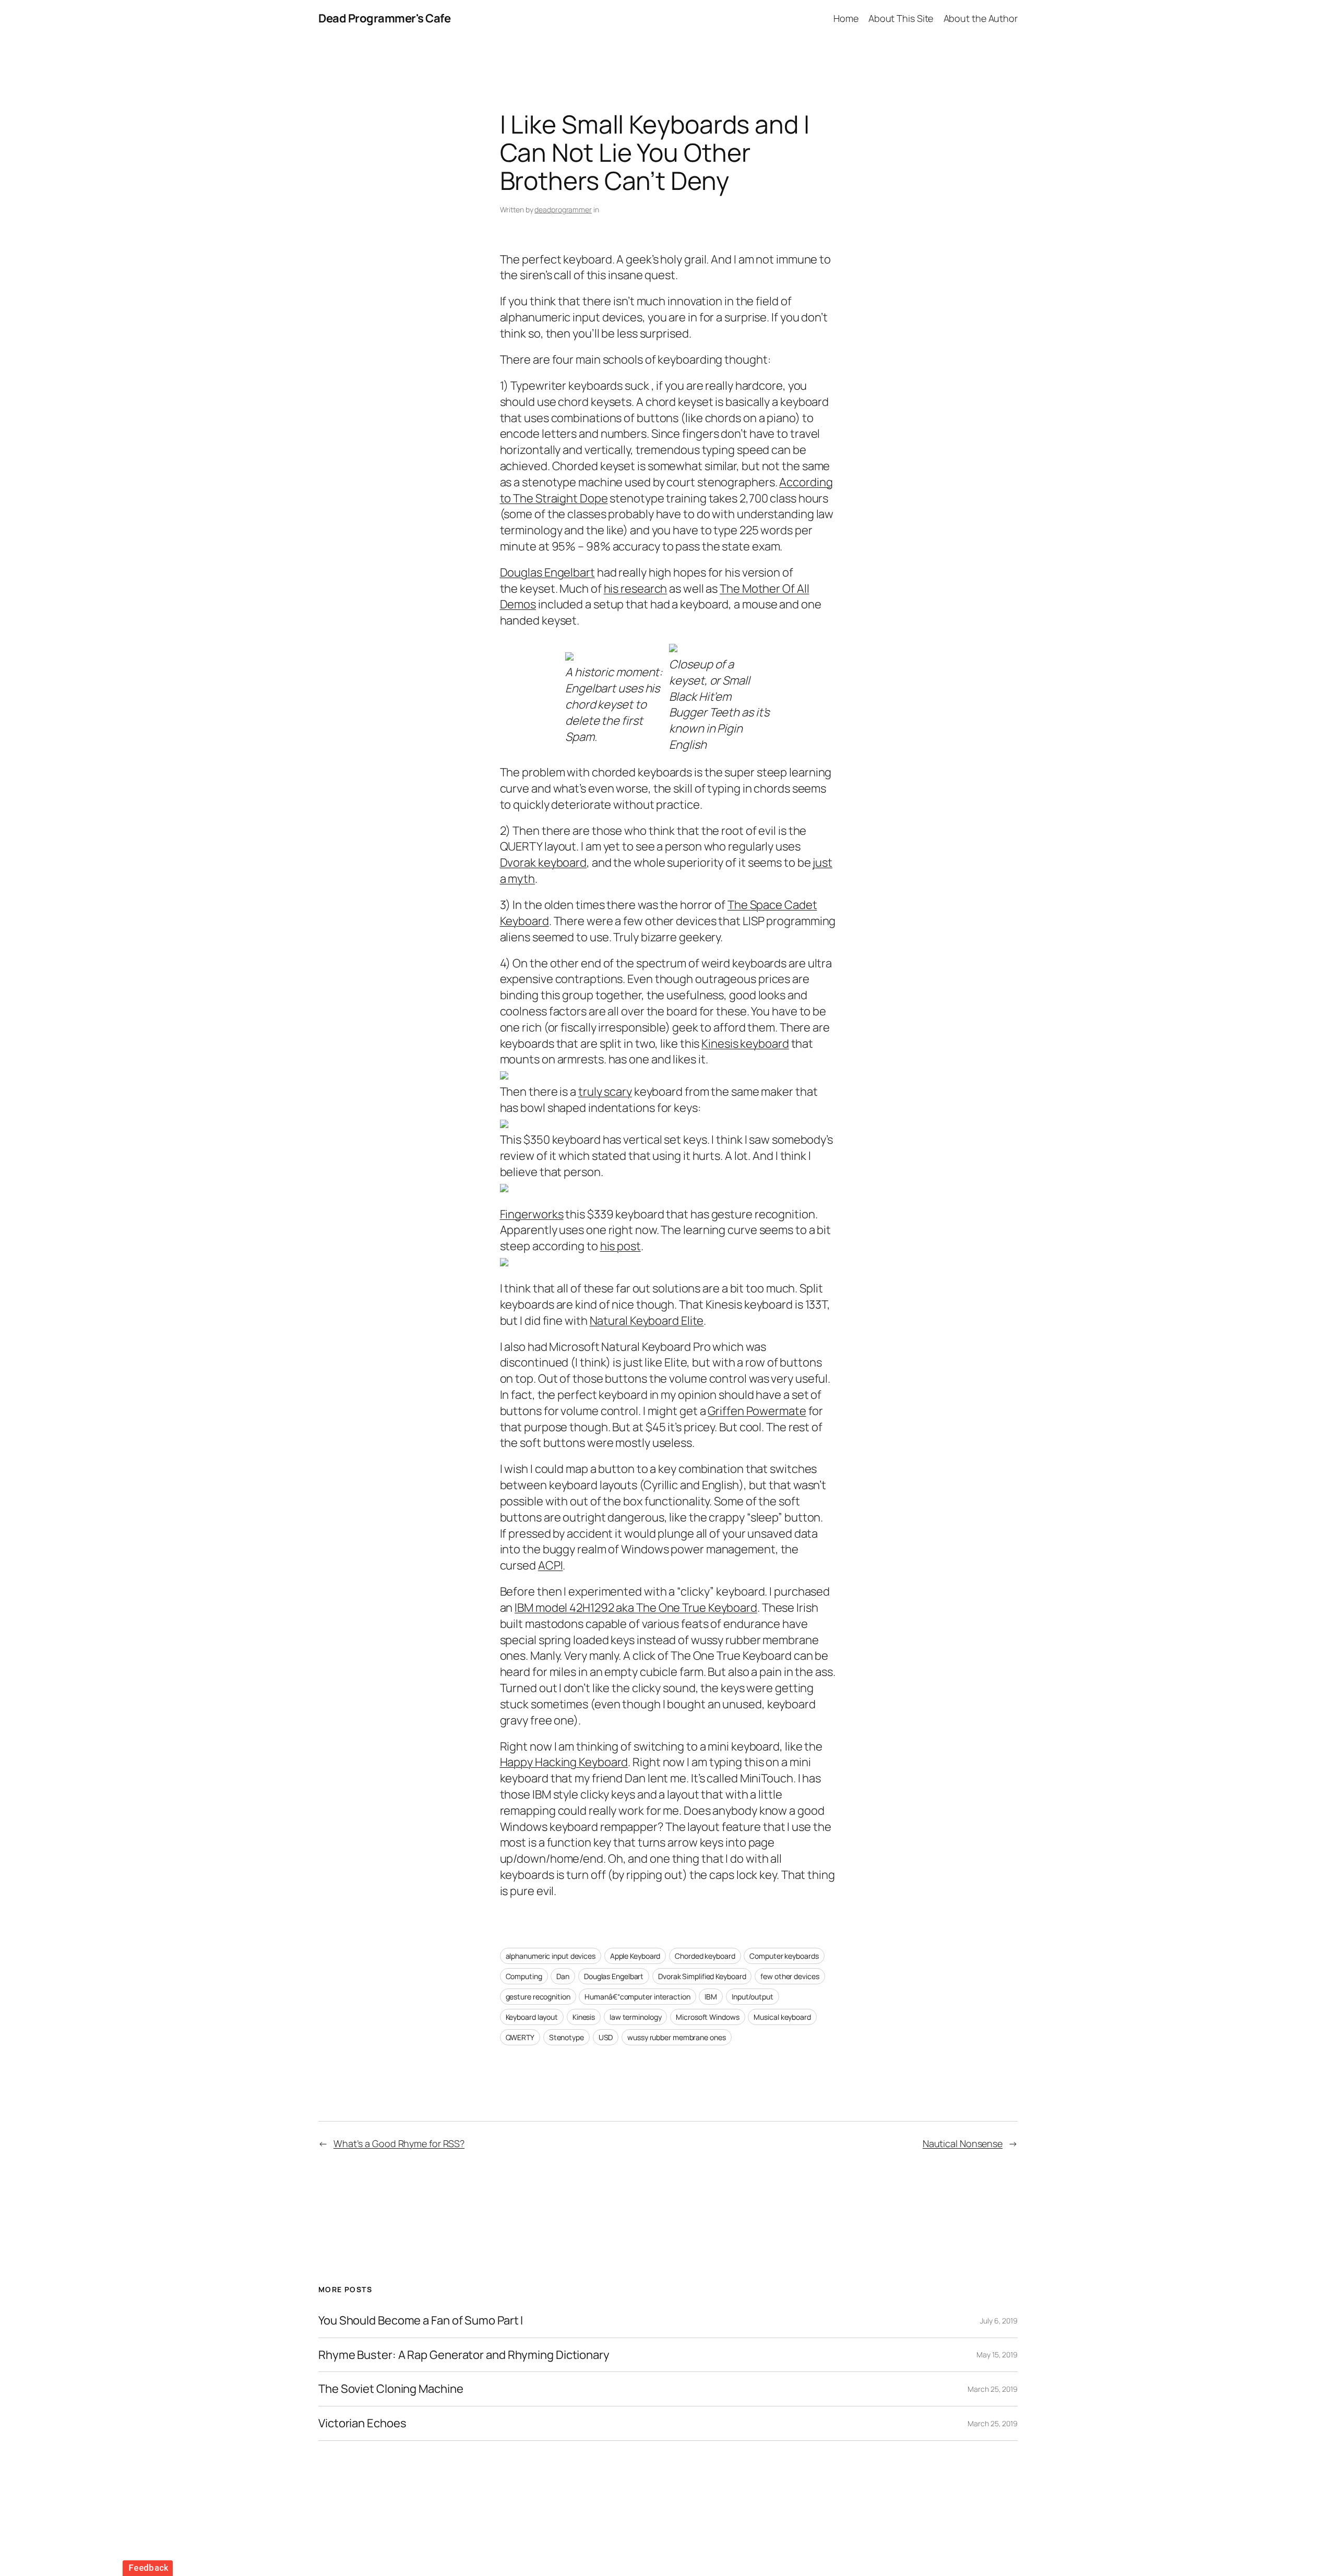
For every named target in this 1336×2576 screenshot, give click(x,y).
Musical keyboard (782, 2017)
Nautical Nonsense (963, 2143)
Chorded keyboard (705, 1956)
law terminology (636, 2017)
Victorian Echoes (362, 2423)
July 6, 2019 (999, 2321)
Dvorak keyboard (544, 862)
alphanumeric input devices (551, 1956)
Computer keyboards (784, 1956)
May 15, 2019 (997, 2355)
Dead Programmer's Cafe (384, 18)
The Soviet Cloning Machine (391, 2389)
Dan (563, 1976)
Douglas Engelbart (547, 572)
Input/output (753, 1997)
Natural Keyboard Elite (647, 1321)
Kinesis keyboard (745, 1044)
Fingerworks (532, 1214)
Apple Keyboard (635, 1956)
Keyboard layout (532, 2017)
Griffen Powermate (757, 1411)
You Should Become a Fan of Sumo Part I (421, 2321)
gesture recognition (538, 1997)
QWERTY (520, 2037)
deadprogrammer (563, 209)
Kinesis (584, 2017)
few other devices (790, 1976)
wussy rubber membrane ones (676, 2037)
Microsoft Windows (707, 2017)
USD (606, 2037)
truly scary (605, 1092)
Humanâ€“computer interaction (637, 1997)
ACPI (551, 1565)
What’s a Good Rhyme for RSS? (399, 2143)
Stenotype (566, 2037)
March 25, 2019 (993, 2389)
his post (621, 1246)
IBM (711, 1997)
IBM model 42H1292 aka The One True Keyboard (636, 1608)
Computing (524, 1976)
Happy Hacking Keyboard (564, 1762)
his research (636, 589)
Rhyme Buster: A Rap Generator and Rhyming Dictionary (464, 2355)
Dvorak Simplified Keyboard (702, 1976)
